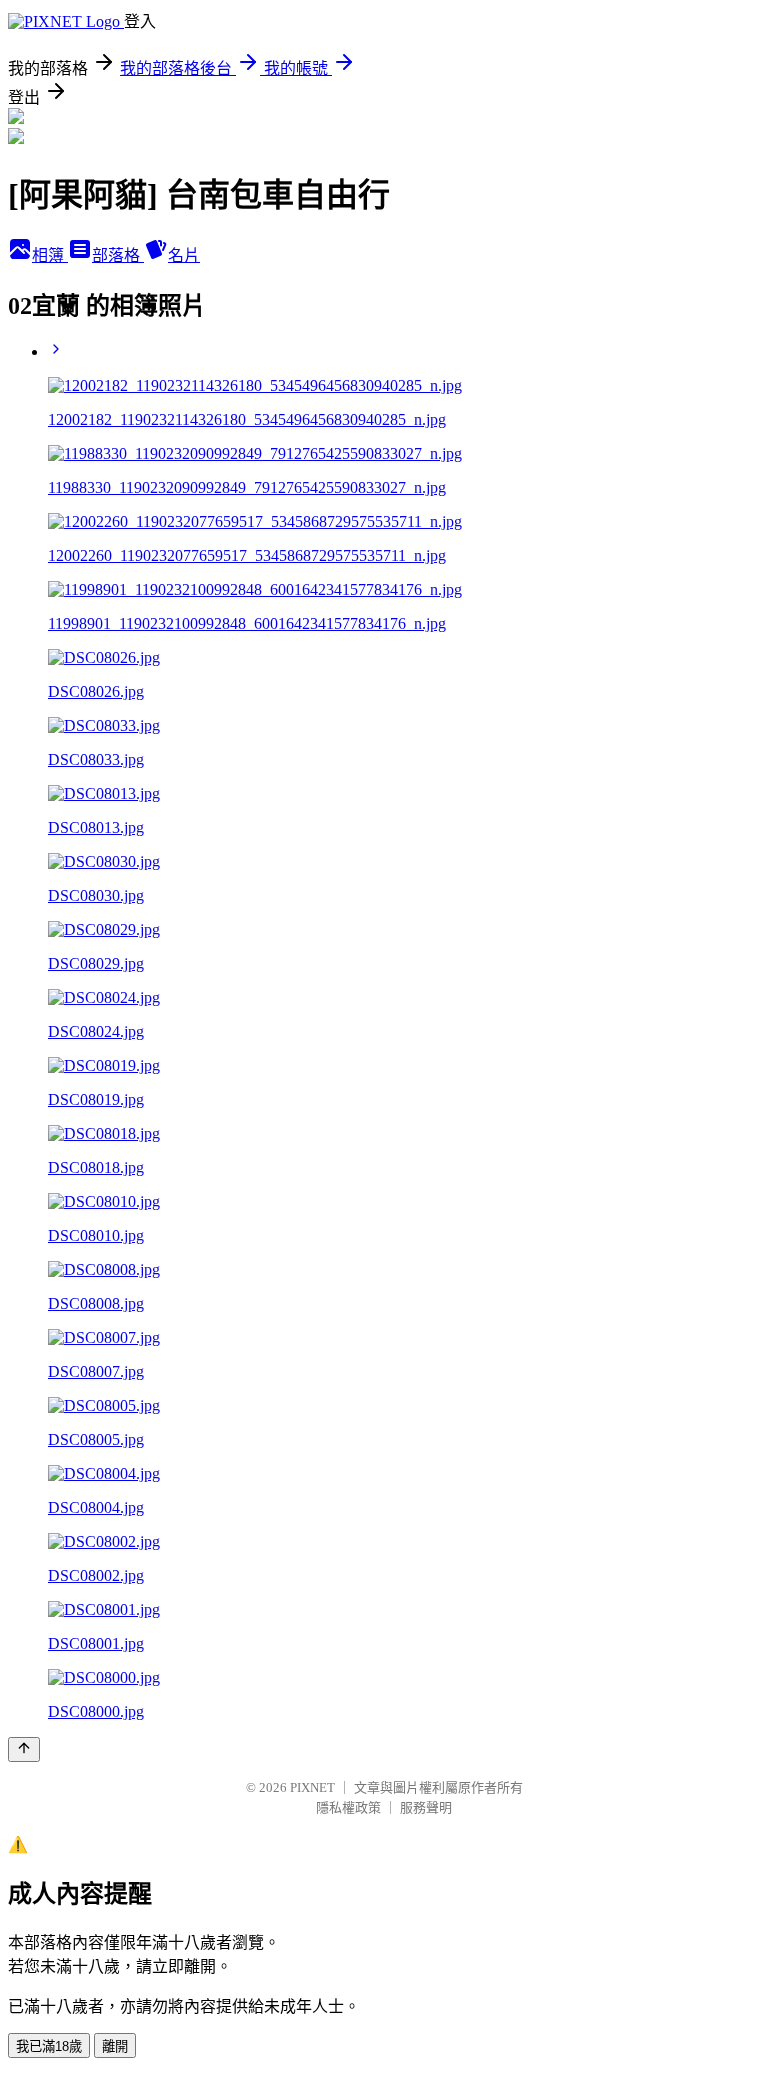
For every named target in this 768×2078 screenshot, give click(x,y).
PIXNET (312, 1787)
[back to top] (24, 1749)
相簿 (50, 255)
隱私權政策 (348, 1807)
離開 (115, 2046)
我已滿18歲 (49, 2046)
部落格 (118, 255)
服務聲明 (426, 1807)
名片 (184, 255)
